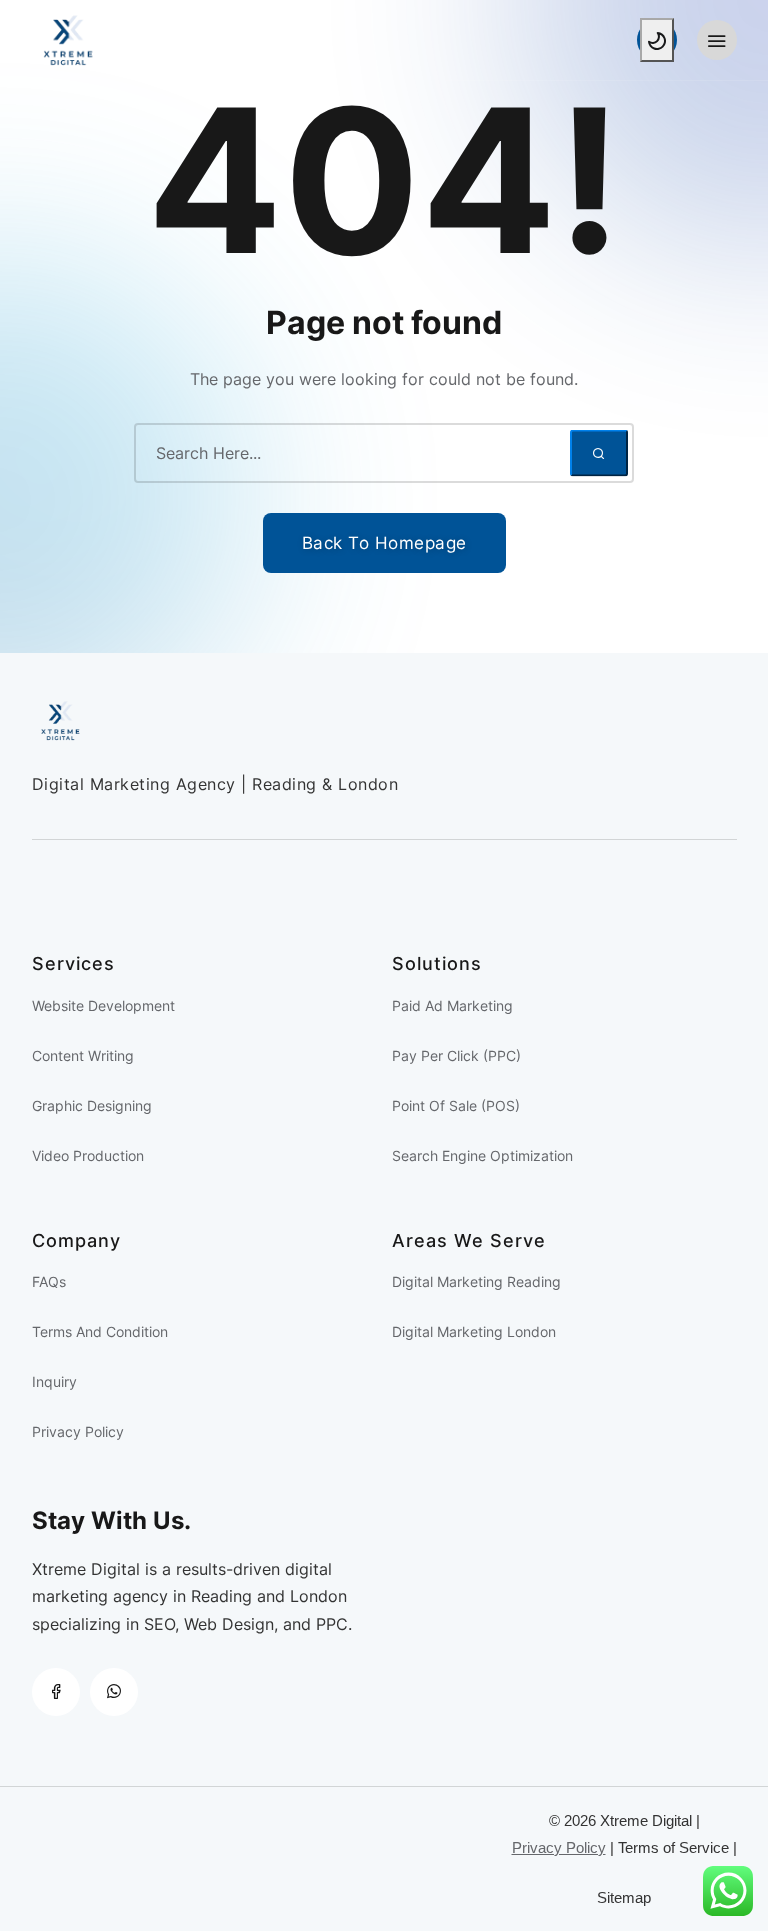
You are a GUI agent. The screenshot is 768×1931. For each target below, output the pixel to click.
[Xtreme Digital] (208, 40)
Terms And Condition (100, 1331)
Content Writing (83, 1055)
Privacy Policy (78, 1431)
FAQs (49, 1281)
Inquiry (54, 1381)
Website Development (103, 1005)
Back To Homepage (384, 543)
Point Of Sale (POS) (456, 1105)
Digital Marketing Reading (476, 1281)
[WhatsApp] (114, 1692)
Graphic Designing (92, 1105)
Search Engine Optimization (482, 1155)
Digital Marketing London (474, 1331)
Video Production (88, 1155)
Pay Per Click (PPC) (456, 1055)
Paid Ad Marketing (452, 1005)
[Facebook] (56, 1692)
